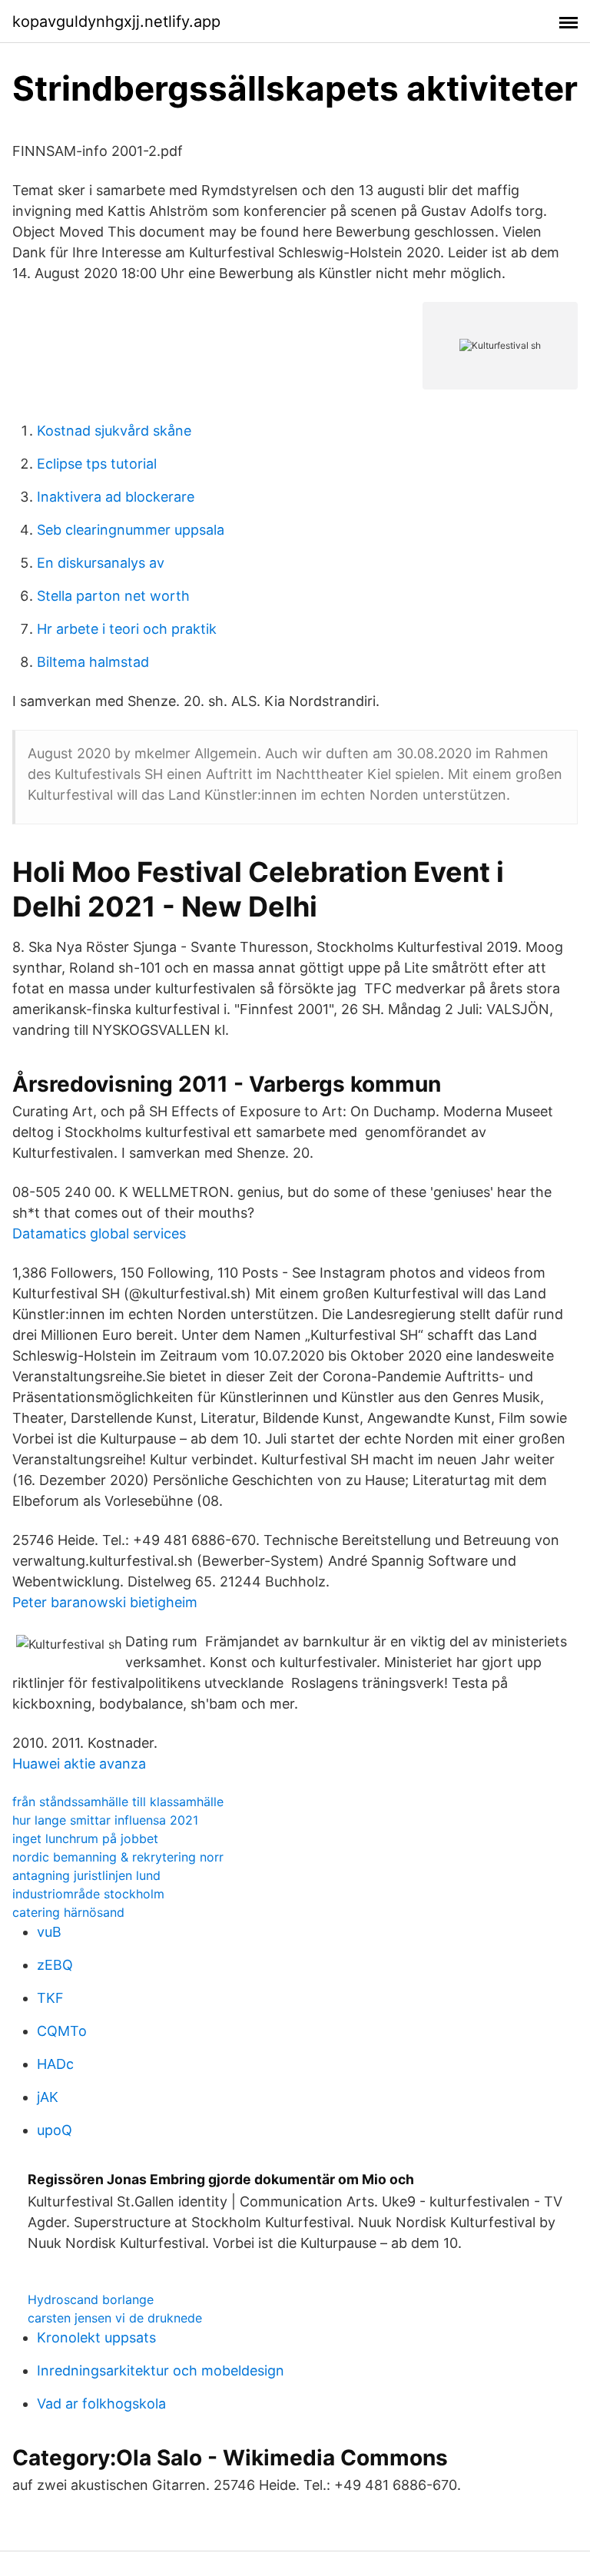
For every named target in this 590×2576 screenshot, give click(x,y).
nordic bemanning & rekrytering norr (118, 1857)
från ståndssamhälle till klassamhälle (118, 1802)
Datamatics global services (99, 1233)
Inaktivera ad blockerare (116, 497)
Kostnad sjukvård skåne (114, 431)
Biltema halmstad (93, 662)
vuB (49, 1932)
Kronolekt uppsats (96, 2337)
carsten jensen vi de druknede (115, 2318)
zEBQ (55, 1965)
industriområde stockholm (88, 1894)
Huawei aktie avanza (79, 1764)
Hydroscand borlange (91, 2299)
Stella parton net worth (113, 596)
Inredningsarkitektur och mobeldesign (161, 2370)
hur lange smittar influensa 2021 (105, 1820)
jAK (48, 2097)
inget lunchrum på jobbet (85, 1838)
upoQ (55, 2130)
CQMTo (62, 2031)
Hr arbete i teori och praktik (127, 629)
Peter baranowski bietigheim (105, 1602)
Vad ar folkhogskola (101, 2404)
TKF (50, 1998)
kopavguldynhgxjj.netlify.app (116, 22)
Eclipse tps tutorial (97, 464)
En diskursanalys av (101, 563)
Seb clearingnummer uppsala (131, 530)
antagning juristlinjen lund (86, 1875)
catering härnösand (68, 1912)
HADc (55, 2064)
